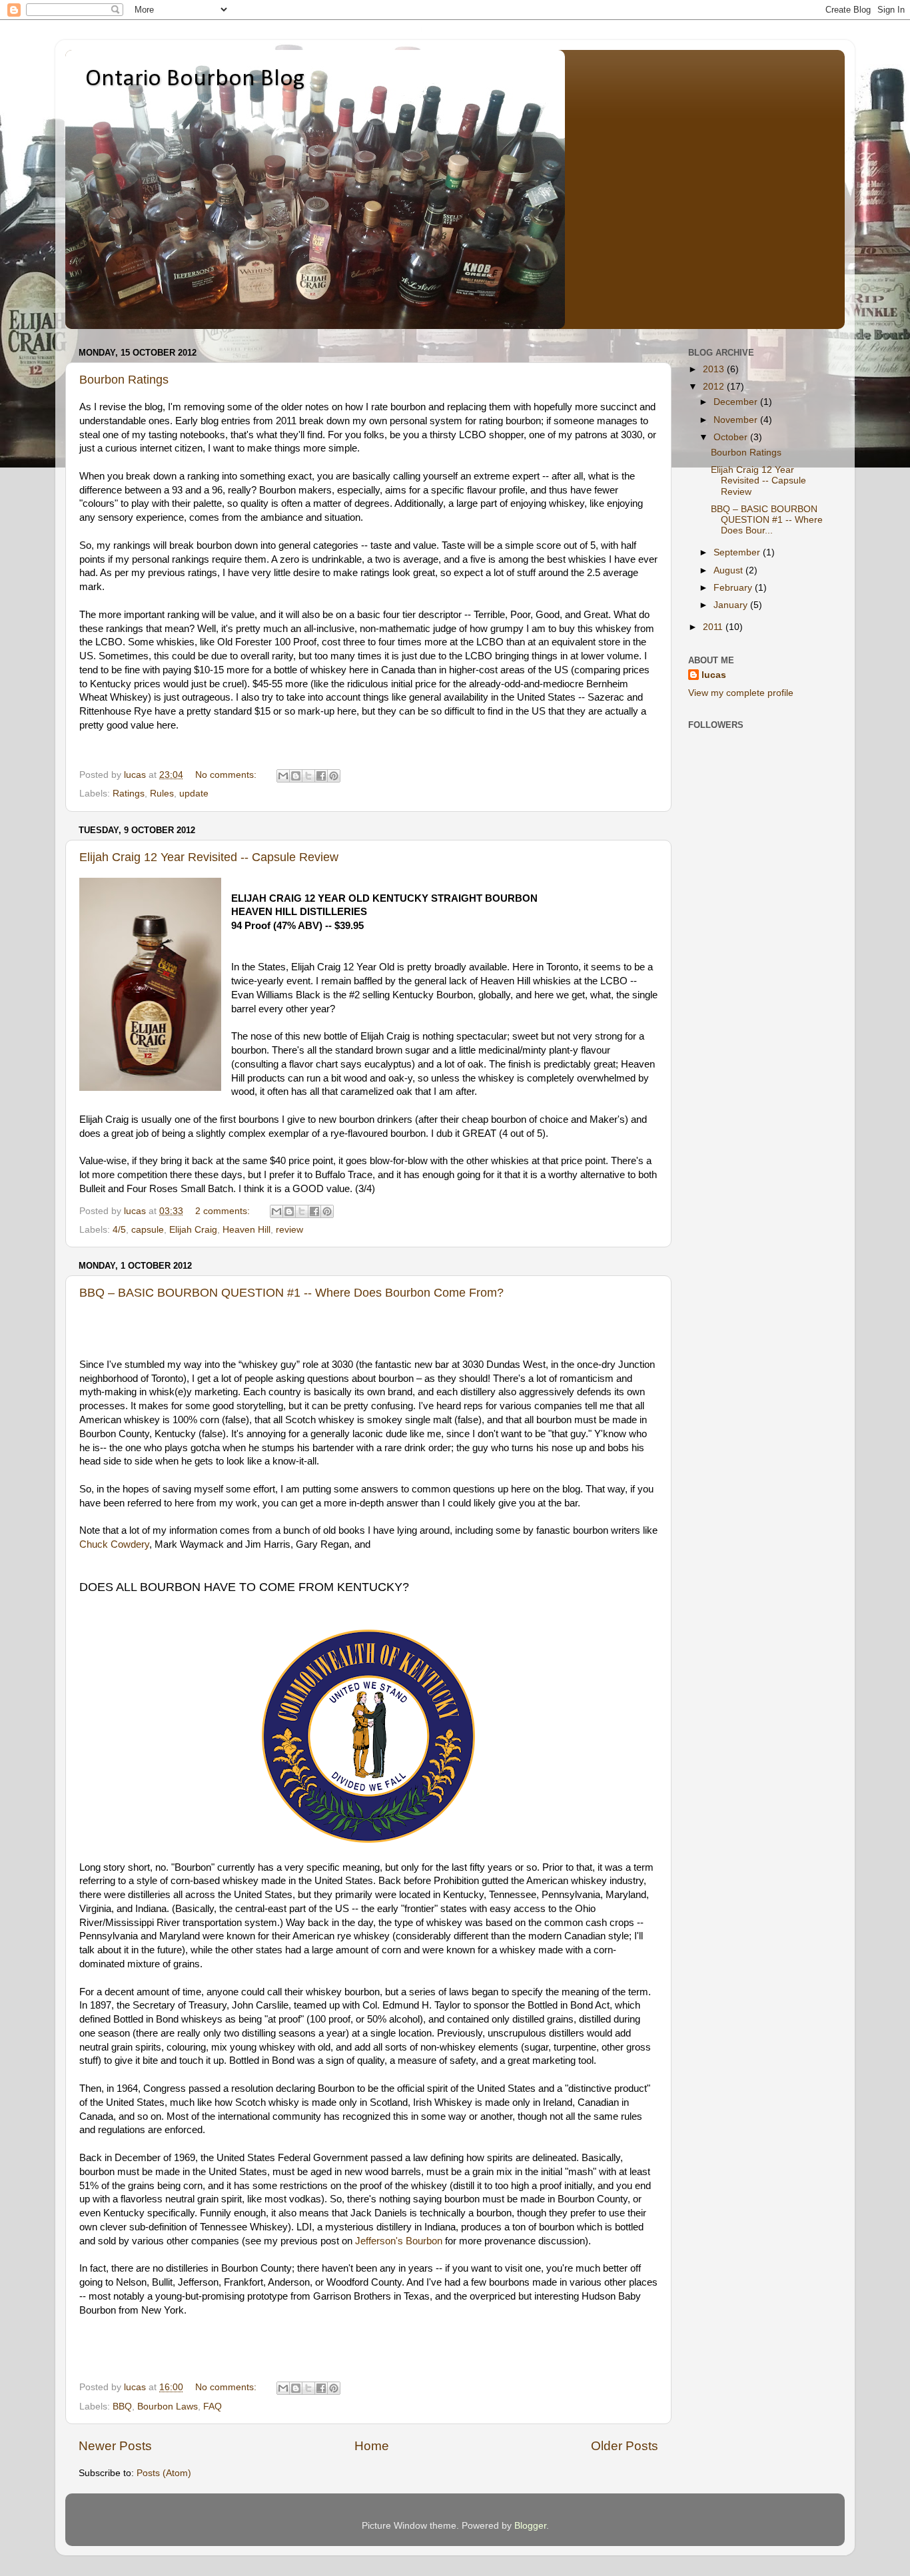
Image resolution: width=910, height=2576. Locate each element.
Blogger (530, 2526)
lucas (714, 675)
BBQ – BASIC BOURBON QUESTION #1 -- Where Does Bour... (767, 520)
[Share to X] (308, 776)
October (732, 437)
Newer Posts (115, 2446)
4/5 (119, 1230)
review (289, 1230)
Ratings (129, 794)
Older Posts (625, 2446)
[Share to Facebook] (321, 776)
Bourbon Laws (168, 2407)
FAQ (213, 2407)
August (729, 570)
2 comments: (224, 1211)
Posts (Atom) (164, 2473)
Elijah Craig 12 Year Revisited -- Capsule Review (209, 857)
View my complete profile (741, 693)
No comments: (227, 775)
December (737, 402)
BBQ (122, 2407)
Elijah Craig (193, 1230)
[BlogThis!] (296, 776)
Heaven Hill (246, 1230)
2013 (715, 369)
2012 (715, 387)
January (732, 605)
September (738, 552)
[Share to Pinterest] (334, 776)
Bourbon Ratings (124, 380)
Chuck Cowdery (114, 1544)
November (737, 420)
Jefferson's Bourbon (399, 2241)
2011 (714, 627)
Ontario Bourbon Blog (195, 79)
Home (372, 2446)
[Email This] (283, 776)
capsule (148, 1230)
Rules (162, 794)
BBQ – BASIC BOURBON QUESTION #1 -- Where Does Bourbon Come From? (291, 1293)
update (194, 794)
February (734, 588)
